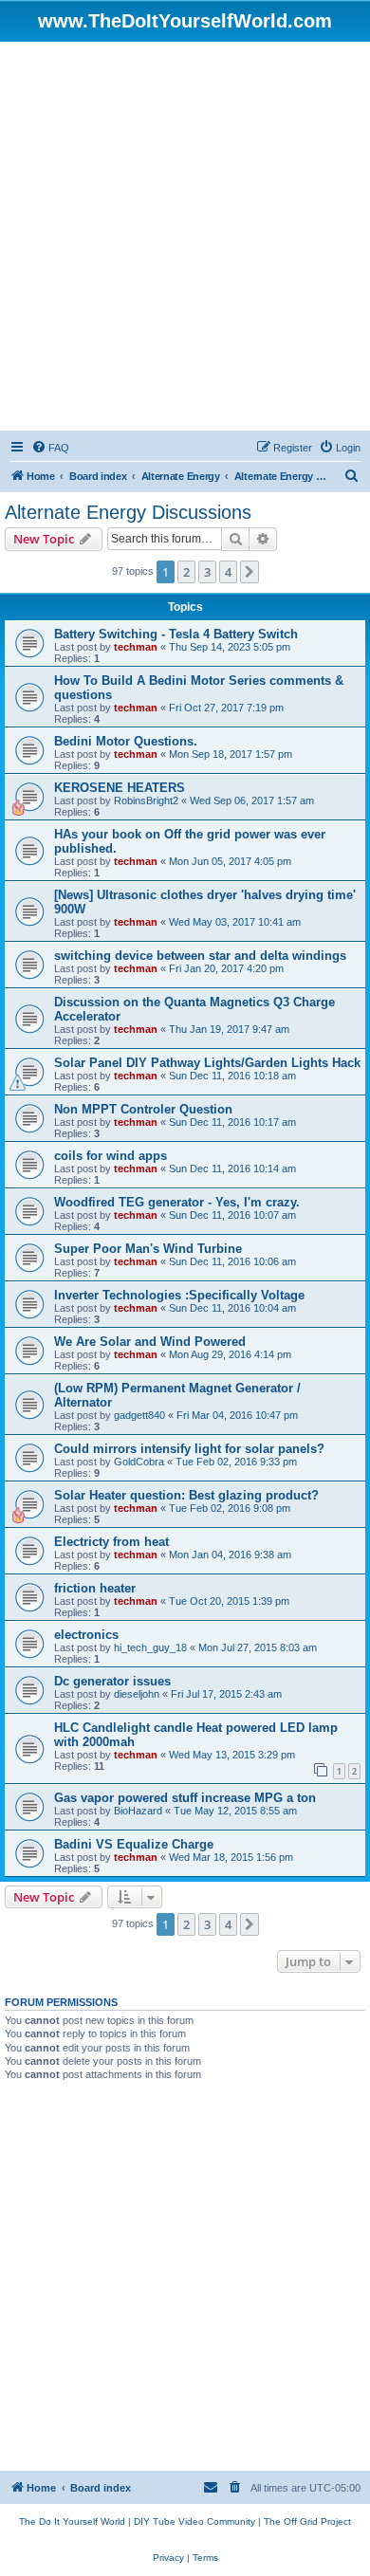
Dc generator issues (112, 1681)
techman (136, 647)
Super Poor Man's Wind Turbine (148, 1249)
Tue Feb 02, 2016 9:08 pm (230, 1508)
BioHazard (138, 1811)
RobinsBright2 (146, 800)
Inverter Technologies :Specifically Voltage (179, 1295)
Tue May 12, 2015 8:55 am (235, 1811)
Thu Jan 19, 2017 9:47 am (229, 1029)
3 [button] (207, 572)
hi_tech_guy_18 (150, 1647)
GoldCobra (139, 1462)
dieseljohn (137, 1694)
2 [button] (186, 572)
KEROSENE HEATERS (120, 788)
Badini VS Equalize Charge (134, 1844)
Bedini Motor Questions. (126, 741)
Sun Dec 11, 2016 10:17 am (232, 1122)
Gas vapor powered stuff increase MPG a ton (185, 1798)
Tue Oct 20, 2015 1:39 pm (229, 1601)
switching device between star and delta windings (200, 956)
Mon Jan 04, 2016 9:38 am (230, 1555)
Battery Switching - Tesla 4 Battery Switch (176, 634)
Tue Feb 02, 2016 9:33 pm (236, 1462)
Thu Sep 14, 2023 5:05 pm (230, 647)
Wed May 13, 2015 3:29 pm (232, 1755)
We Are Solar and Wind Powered (150, 1342)
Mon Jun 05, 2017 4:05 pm (230, 861)
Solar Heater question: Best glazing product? (186, 1495)
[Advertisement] (185, 236)
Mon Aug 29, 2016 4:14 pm (230, 1354)
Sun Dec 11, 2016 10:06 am (232, 1261)
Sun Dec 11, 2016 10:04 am (232, 1308)
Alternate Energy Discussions (128, 512)
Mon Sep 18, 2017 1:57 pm (231, 754)
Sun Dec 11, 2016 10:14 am (232, 1168)
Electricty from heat (111, 1542)
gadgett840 (139, 1415)
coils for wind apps (111, 1156)
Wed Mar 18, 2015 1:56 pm (231, 1857)
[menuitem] (50, 448)
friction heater (95, 1588)
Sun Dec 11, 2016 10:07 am (232, 1215)
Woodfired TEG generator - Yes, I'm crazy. (177, 1202)
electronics (86, 1635)
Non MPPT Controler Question (143, 1109)
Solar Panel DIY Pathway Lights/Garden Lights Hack (207, 1063)
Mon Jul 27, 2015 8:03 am (258, 1647)
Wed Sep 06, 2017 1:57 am (252, 800)
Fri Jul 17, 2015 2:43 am (226, 1694)
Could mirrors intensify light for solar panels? (189, 1449)
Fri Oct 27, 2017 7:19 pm (226, 708)
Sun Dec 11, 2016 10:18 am (232, 1076)
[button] (250, 572)
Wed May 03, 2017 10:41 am (235, 922)
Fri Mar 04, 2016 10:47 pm (237, 1415)
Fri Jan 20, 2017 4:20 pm (226, 968)
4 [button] (228, 572)
